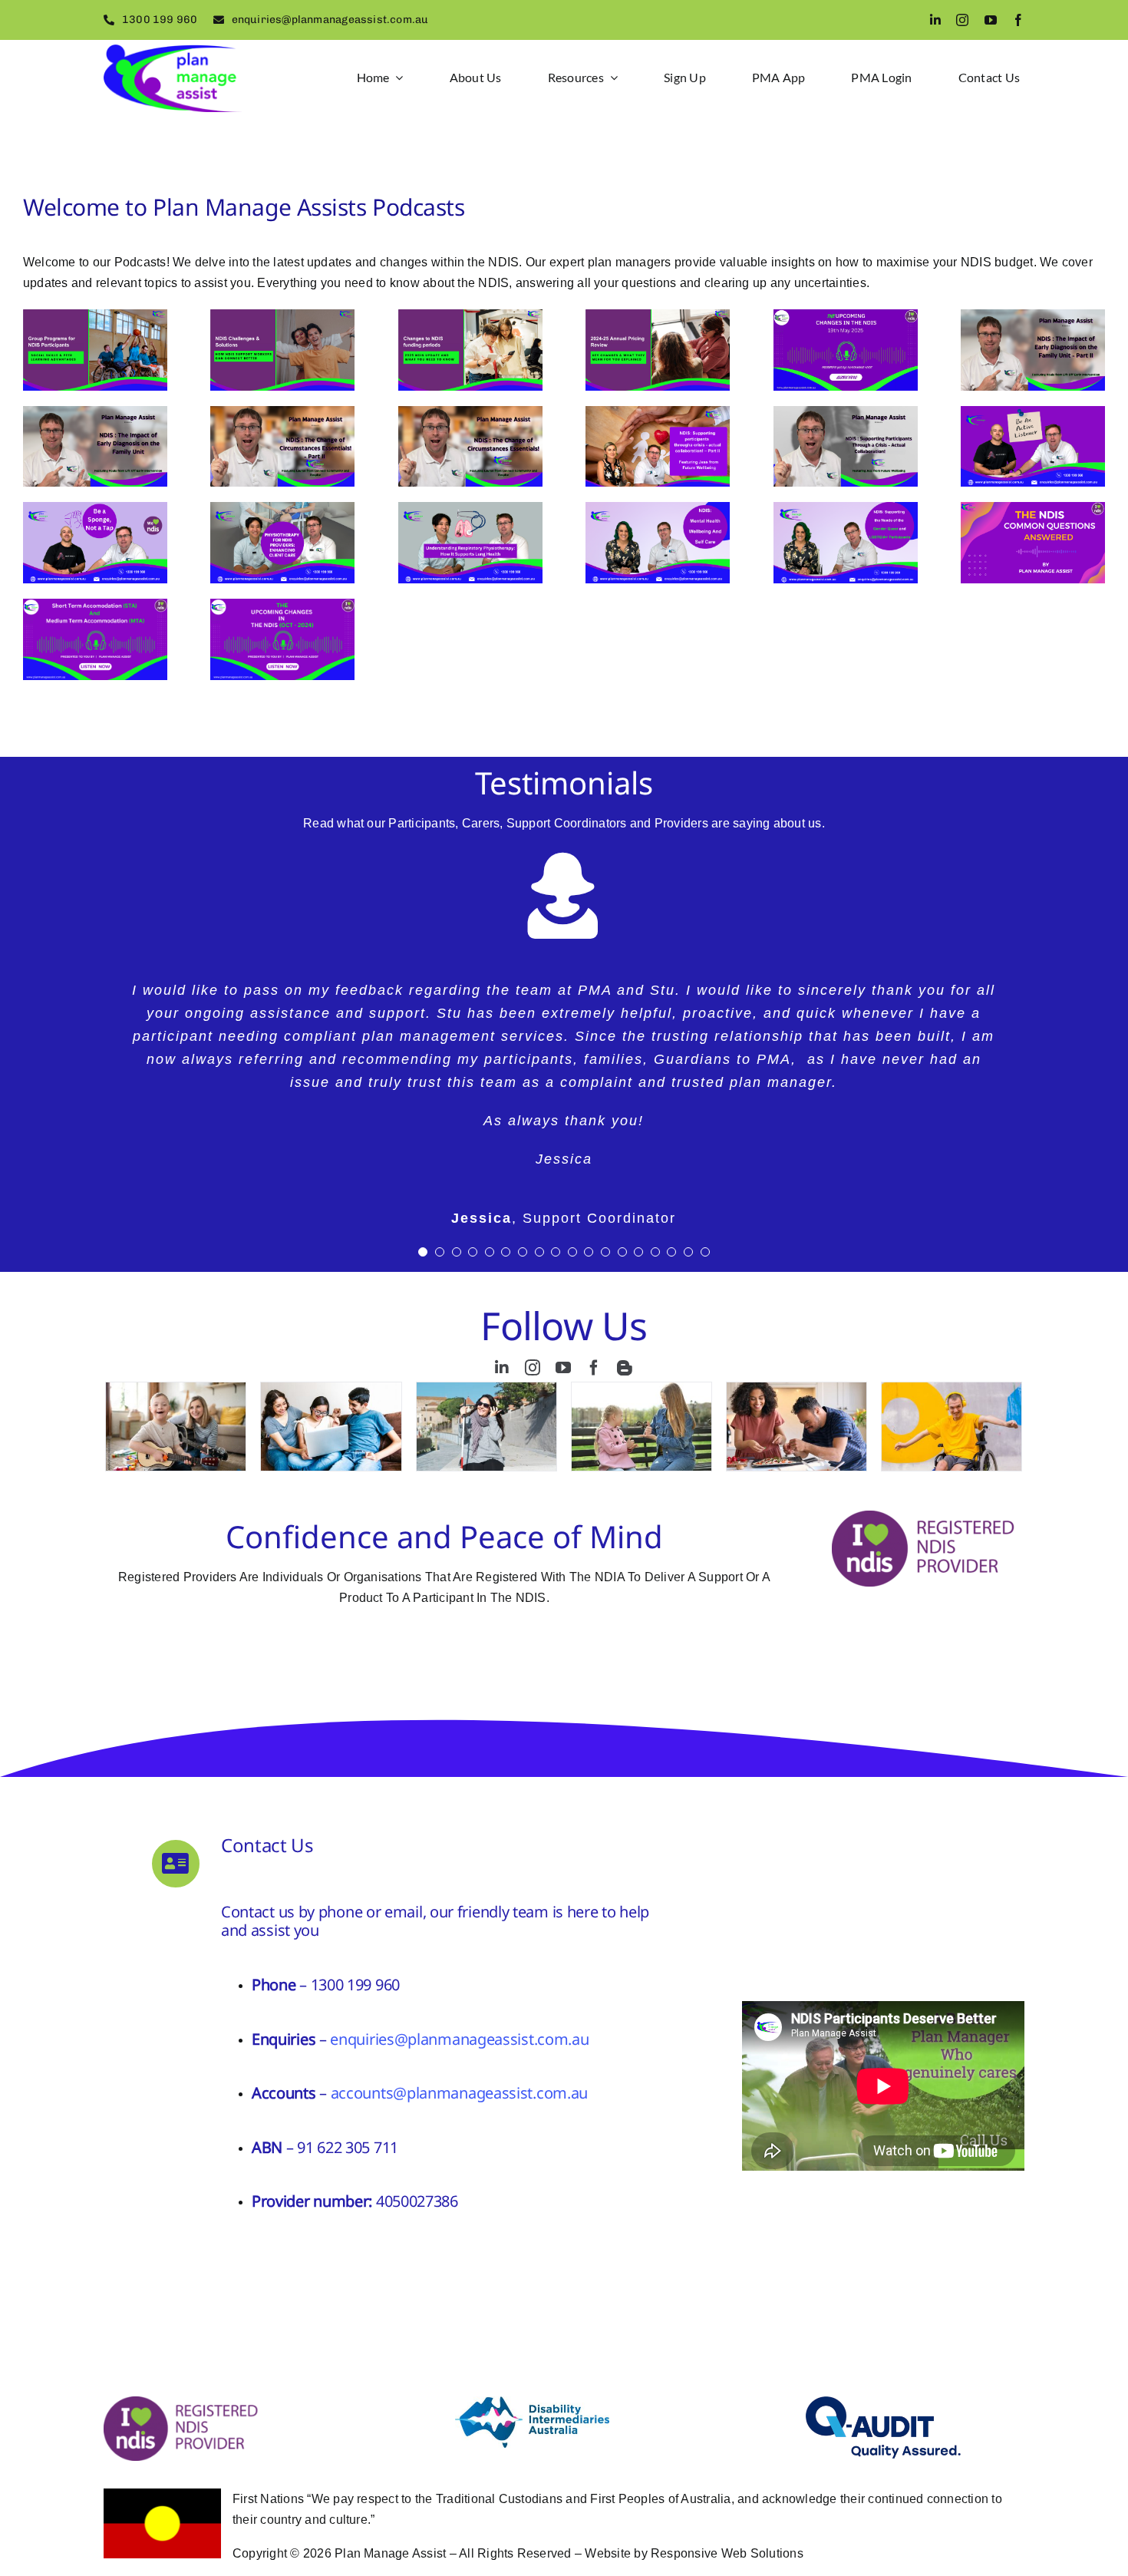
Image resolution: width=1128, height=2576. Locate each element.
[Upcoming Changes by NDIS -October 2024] (282, 639)
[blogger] (625, 1368)
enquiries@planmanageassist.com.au (459, 2039)
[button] (423, 1252)
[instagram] (962, 20)
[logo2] (173, 50)
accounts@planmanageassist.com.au (459, 2093)
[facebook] (1018, 20)
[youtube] (991, 20)
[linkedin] (935, 20)
